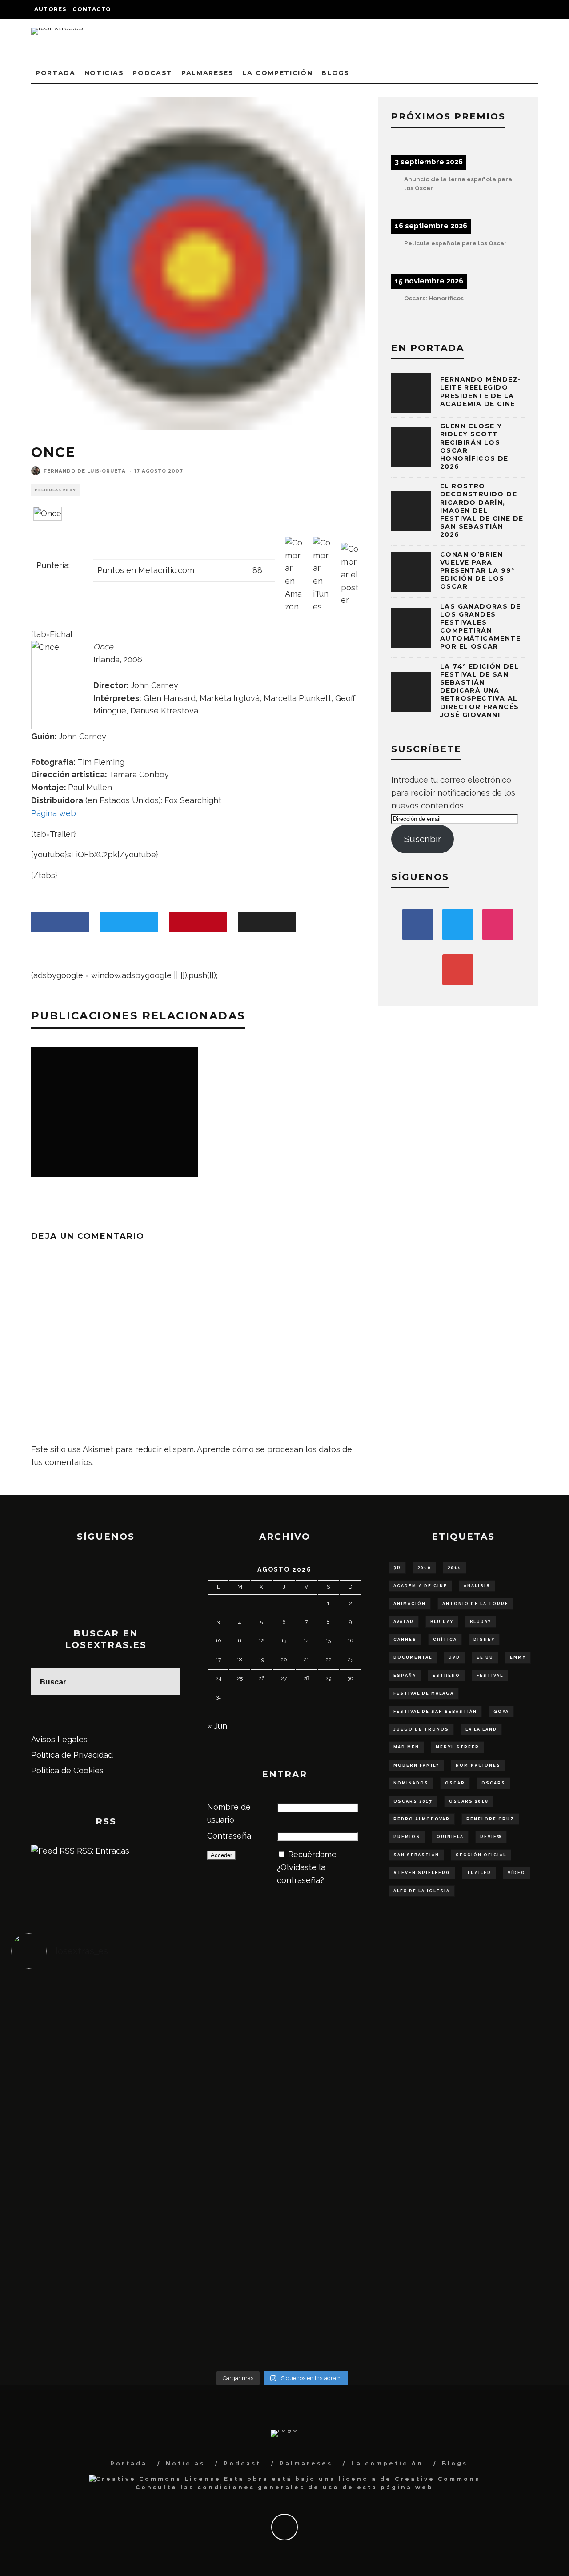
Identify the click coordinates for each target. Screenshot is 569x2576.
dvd (454, 1657)
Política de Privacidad (72, 1755)
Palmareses (208, 73)
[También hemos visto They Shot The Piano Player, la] (486, 2158)
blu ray (442, 1622)
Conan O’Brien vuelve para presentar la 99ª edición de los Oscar (477, 571)
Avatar (404, 1622)
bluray (481, 1622)
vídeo (517, 1873)
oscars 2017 (413, 1801)
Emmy (518, 1657)
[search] (167, 1682)
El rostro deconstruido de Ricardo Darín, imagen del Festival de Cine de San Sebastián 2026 (482, 510)
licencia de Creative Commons (409, 2479)
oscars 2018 (469, 1801)
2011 (455, 1568)
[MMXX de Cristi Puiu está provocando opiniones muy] (214, 2031)
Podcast (152, 73)
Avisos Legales (59, 1739)
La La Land (481, 1729)
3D (397, 1568)
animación (410, 1604)
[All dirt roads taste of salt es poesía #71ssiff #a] (486, 2031)
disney (484, 1640)
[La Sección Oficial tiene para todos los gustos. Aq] (214, 2248)
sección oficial (481, 1855)
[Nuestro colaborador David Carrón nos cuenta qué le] (79, 2286)
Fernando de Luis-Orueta (85, 471)
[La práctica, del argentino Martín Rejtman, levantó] (79, 2018)
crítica (445, 1640)
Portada (56, 73)
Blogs (335, 73)
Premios (407, 1837)
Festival (490, 1676)
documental (413, 1657)
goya (501, 1712)
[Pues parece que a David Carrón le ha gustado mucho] (79, 2158)
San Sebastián (416, 1855)
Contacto (92, 9)
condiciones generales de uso (268, 2487)
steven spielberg (422, 1873)
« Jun (217, 1726)
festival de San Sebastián (435, 1712)
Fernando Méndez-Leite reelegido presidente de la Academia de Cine (481, 392)
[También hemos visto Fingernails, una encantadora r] (214, 2152)
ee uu (485, 1657)
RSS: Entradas (102, 1851)
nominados (411, 1783)
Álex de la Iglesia (422, 1891)
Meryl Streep (457, 1747)
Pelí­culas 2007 (55, 490)
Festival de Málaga (424, 1693)
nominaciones (478, 1765)
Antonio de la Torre (475, 1604)
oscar (455, 1783)
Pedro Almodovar (422, 1819)
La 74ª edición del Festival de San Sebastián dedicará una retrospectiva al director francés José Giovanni (479, 691)
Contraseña (229, 1836)
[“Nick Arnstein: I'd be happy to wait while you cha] (486, 2261)
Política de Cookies (67, 1770)
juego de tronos (421, 1729)
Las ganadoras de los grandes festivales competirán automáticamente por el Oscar (480, 627)
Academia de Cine (420, 1586)
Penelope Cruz (490, 1819)
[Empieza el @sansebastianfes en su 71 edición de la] (350, 2254)
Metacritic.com (166, 570)
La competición (278, 73)
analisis (477, 1586)
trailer (479, 1873)
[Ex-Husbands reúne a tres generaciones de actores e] (350, 2043)
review (491, 1837)
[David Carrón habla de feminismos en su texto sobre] (350, 2158)
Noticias (104, 73)
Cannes (405, 1640)
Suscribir (423, 839)
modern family (416, 1765)
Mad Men (406, 1747)
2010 (424, 1568)
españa (405, 1676)
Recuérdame (312, 1854)
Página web (54, 813)
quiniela (450, 1837)
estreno (446, 1676)
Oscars (493, 1783)
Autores (50, 9)
